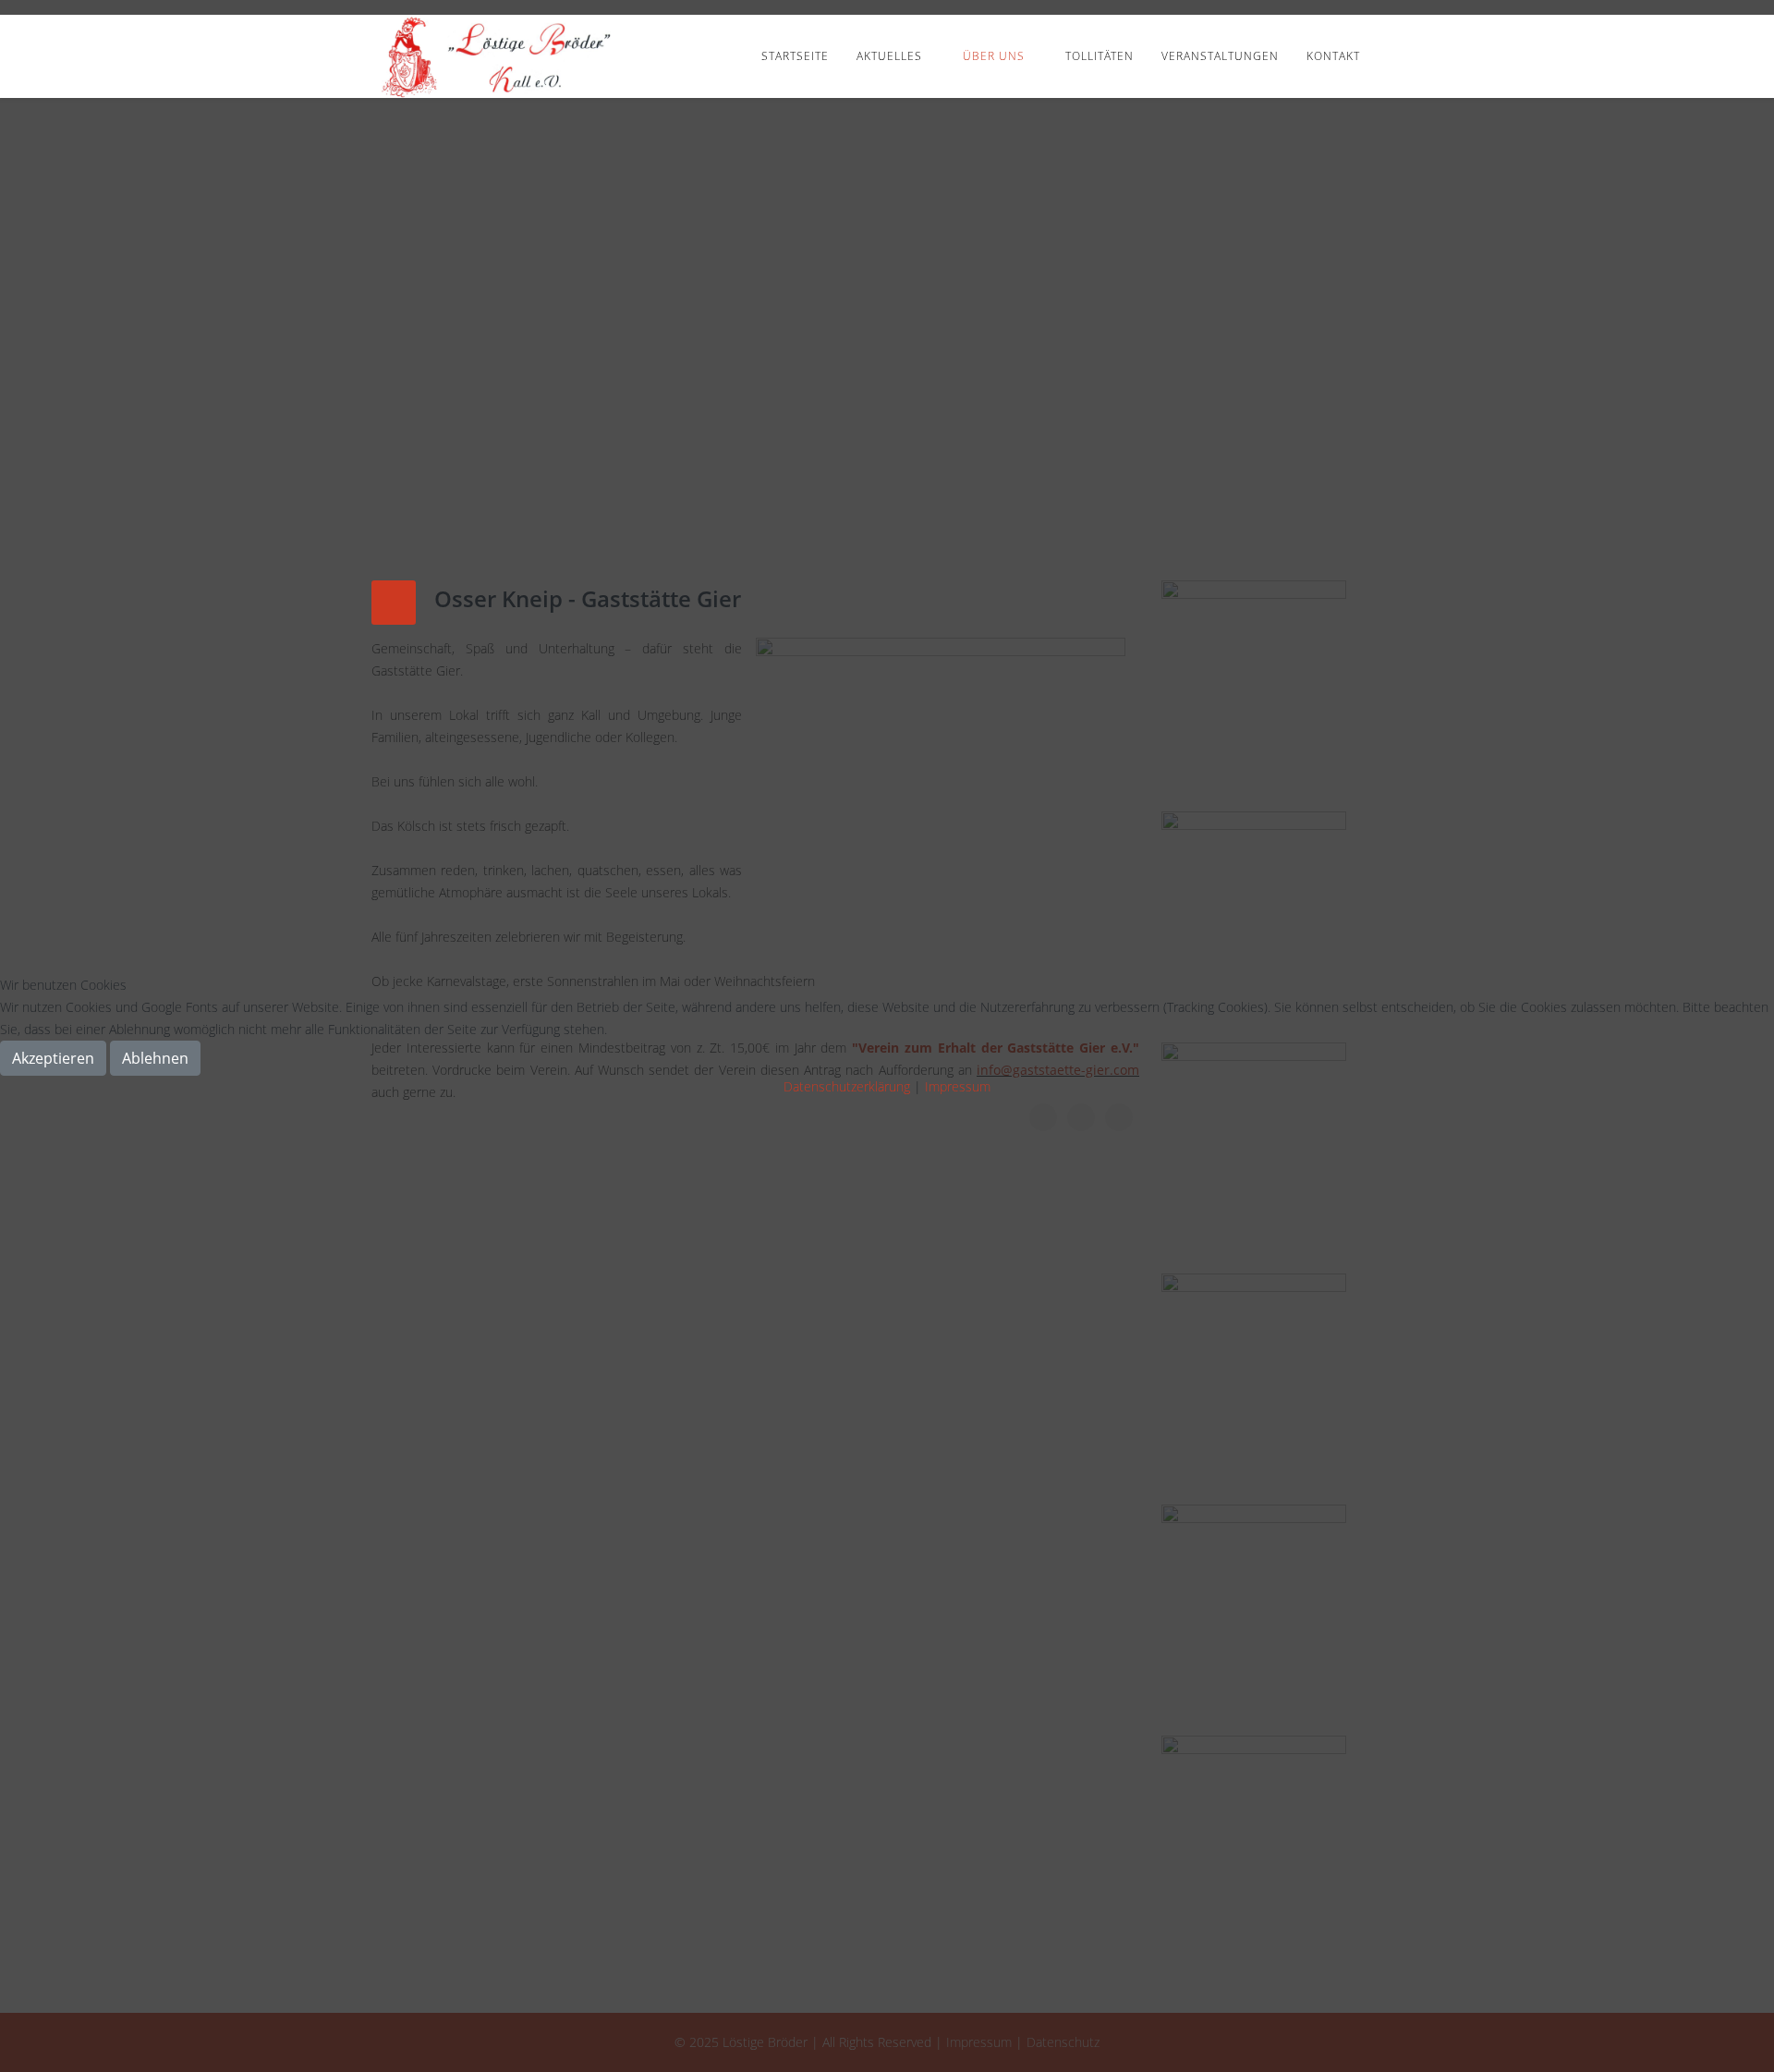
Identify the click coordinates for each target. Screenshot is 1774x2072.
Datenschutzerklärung (847, 1086)
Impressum (958, 1086)
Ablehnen (155, 1058)
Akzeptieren (53, 1058)
